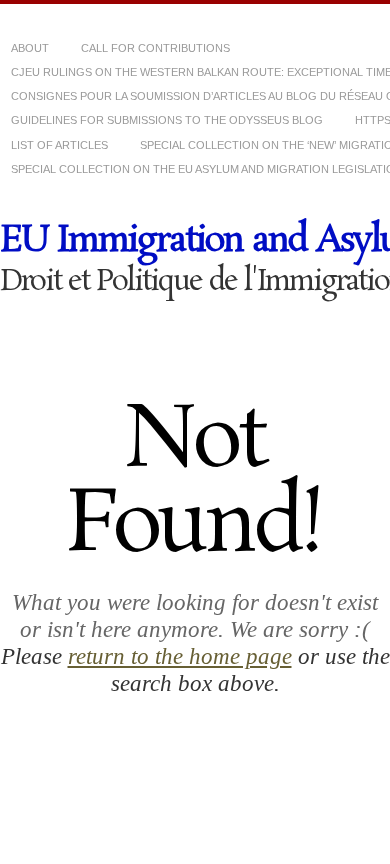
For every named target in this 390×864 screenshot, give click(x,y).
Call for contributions (155, 48)
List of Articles (59, 145)
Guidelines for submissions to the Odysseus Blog (167, 120)
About (30, 48)
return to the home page (180, 656)
